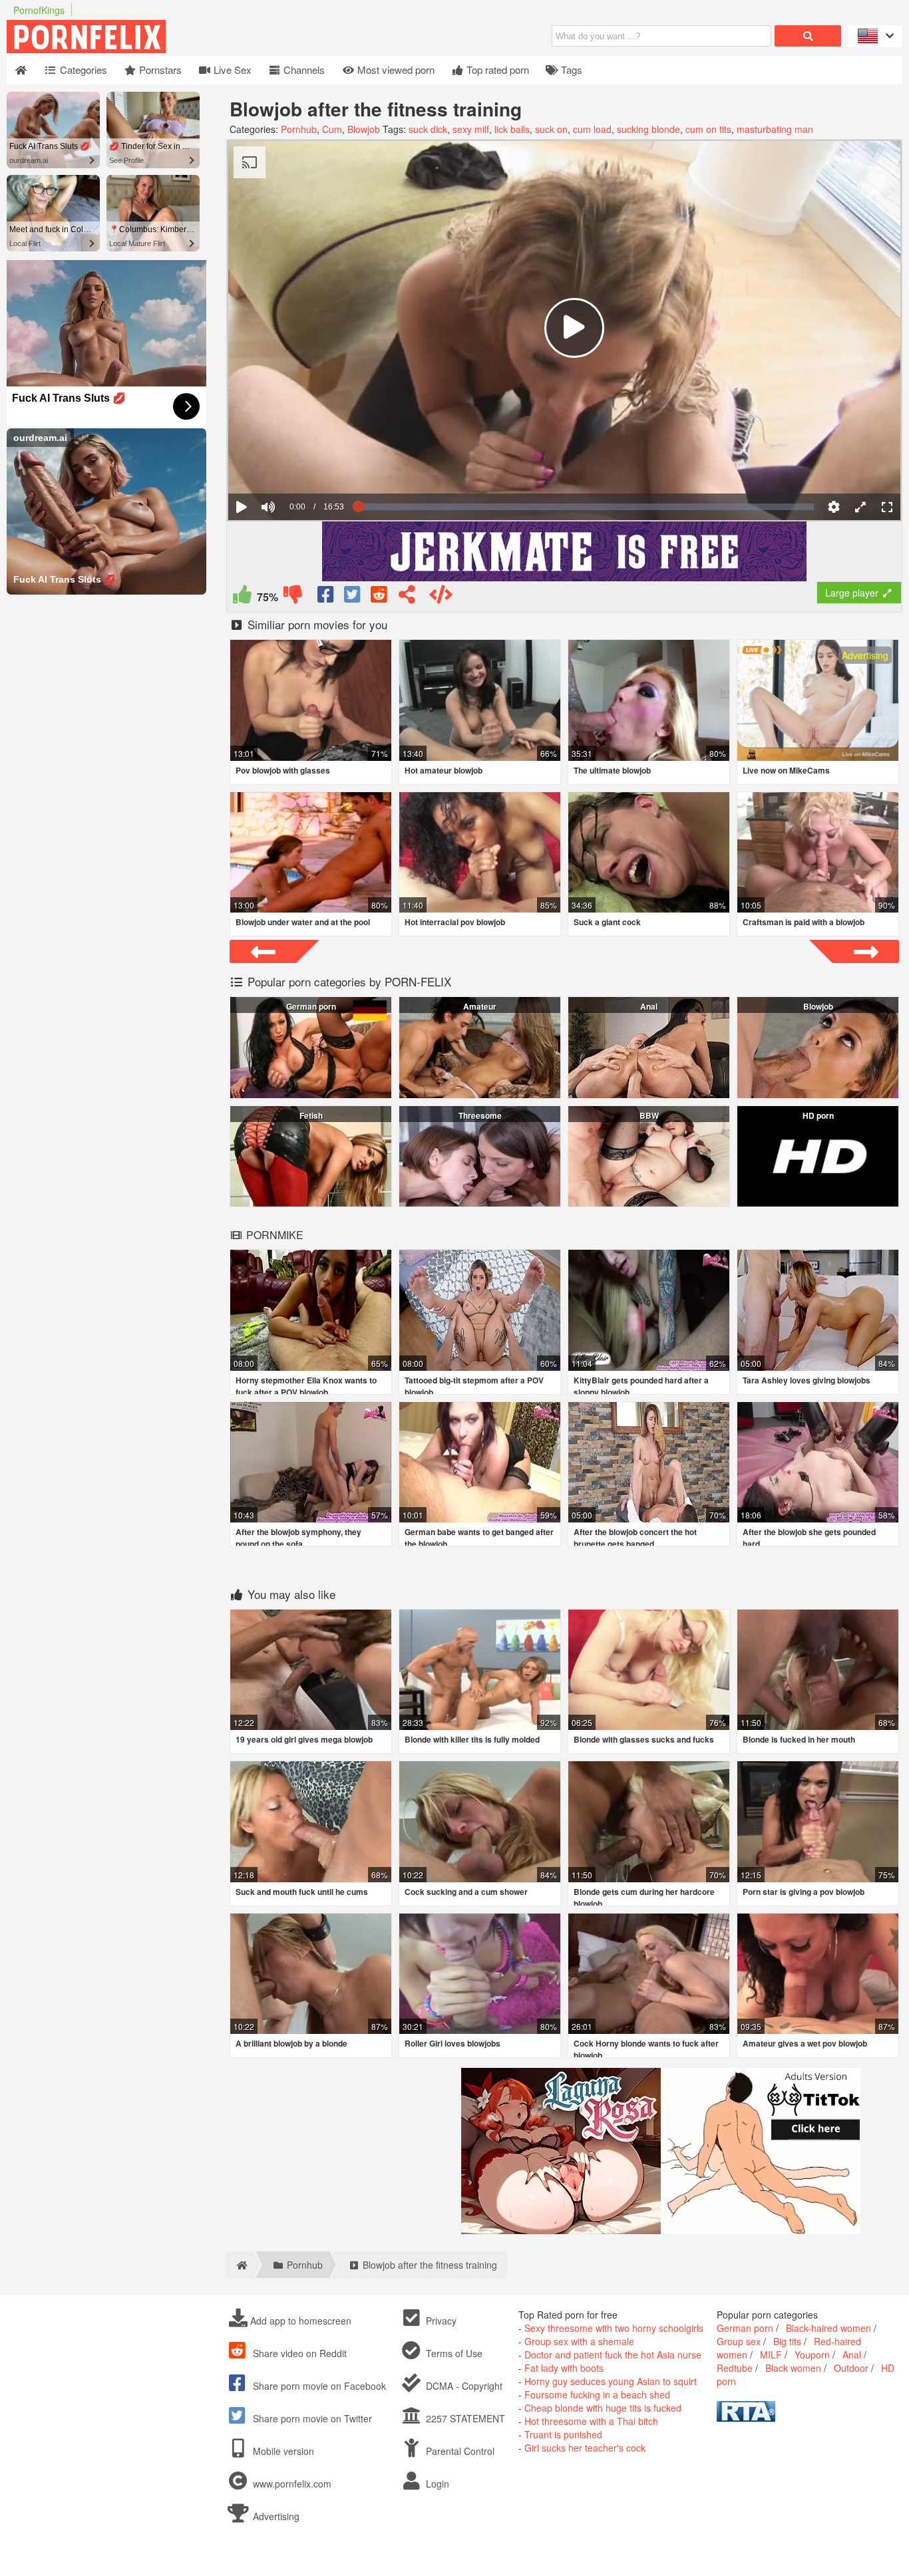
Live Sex (231, 70)
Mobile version (282, 2451)
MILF (771, 2355)
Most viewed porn (395, 70)
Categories (82, 70)
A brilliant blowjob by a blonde (291, 2043)
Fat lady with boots (564, 2368)
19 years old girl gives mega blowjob (304, 1739)
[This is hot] (242, 597)
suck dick (428, 129)
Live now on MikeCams (786, 770)
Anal (649, 1006)
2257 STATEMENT (464, 2418)
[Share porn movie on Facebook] (327, 597)
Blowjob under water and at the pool (303, 922)
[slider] (291, 466)
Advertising (275, 2516)
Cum (332, 129)
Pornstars (159, 70)
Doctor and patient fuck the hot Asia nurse (613, 2355)
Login (436, 2484)
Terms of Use (453, 2353)
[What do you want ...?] (808, 36)
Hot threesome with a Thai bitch (591, 2421)
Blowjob (364, 129)
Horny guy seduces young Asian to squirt (611, 2381)
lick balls (512, 129)
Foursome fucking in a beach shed (597, 2394)
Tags (570, 70)
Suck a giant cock (607, 922)
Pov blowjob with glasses (283, 770)
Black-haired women (828, 2328)
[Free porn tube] (153, 49)
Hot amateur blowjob (444, 770)
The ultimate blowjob (612, 770)
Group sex (739, 2341)
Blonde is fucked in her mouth (799, 1739)
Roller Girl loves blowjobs (453, 2043)
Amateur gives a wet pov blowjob (805, 2043)
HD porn (818, 1115)
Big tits (787, 2341)
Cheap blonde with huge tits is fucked (603, 2408)
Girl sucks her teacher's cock (585, 2448)
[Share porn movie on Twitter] (353, 597)
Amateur (480, 1006)
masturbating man (775, 129)
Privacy (440, 2321)
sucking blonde (648, 129)
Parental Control (459, 2451)
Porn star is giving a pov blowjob (804, 1892)
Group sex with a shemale (579, 2341)
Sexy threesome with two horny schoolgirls (614, 2328)
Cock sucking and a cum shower (466, 1892)
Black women (793, 2368)
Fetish (311, 1115)
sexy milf (471, 129)
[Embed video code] (441, 597)
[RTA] (746, 2418)
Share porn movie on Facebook (318, 2386)
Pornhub (299, 129)
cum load (592, 129)
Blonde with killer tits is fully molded (472, 1739)
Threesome (480, 1115)
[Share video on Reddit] (380, 597)
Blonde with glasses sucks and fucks (644, 1739)
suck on (551, 129)
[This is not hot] (293, 597)
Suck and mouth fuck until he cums (302, 1892)
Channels (303, 70)
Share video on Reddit (298, 2353)
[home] (240, 2265)
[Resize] (860, 507)
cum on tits (708, 129)
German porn (311, 1006)
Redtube (735, 2368)
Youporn (812, 2355)
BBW (649, 1115)
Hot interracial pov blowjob (455, 922)
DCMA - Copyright (463, 2386)
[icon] (21, 70)
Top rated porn (496, 70)
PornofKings (39, 10)
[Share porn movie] (407, 597)
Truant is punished (563, 2434)
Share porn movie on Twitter (311, 2418)
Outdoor (851, 2368)
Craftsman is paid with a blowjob (804, 922)
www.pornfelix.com (292, 2484)
